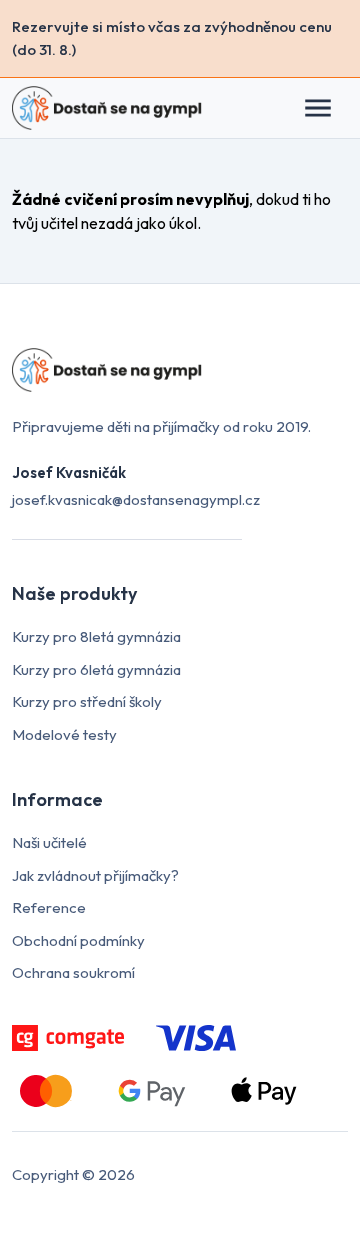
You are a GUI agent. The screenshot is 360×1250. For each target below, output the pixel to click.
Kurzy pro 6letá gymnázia (96, 669)
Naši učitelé (49, 842)
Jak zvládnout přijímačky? (95, 875)
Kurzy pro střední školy (87, 701)
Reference (49, 907)
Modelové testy (64, 734)
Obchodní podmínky (78, 940)
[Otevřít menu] (328, 108)
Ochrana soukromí (73, 972)
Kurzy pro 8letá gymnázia (96, 636)
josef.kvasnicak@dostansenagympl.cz (136, 499)
